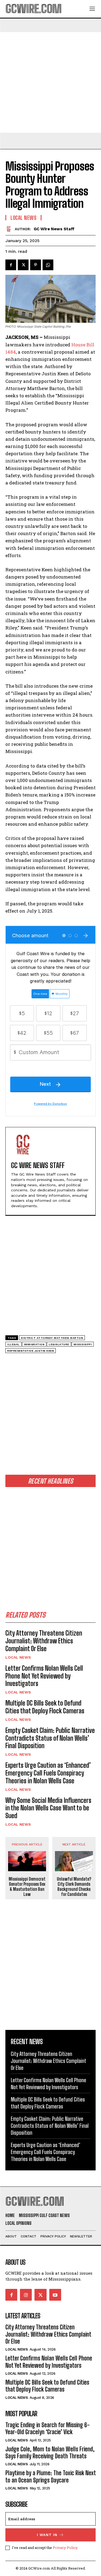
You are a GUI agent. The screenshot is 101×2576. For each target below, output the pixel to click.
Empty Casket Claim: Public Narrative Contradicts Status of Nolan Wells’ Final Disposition (50, 1738)
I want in (47, 2535)
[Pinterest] (36, 265)
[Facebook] (11, 265)
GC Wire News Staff (54, 229)
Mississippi (83, 1344)
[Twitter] (23, 265)
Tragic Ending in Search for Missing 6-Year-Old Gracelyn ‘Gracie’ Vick (48, 2428)
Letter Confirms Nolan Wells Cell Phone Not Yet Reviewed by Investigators (44, 1676)
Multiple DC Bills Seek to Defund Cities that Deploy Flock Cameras (45, 1707)
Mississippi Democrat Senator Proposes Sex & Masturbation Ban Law (27, 1887)
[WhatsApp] (48, 265)
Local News (18, 1657)
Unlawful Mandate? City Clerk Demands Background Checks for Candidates (74, 1887)
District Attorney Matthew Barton (52, 1338)
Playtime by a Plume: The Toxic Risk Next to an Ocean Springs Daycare (50, 2476)
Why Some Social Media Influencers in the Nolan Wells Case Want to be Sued (48, 1808)
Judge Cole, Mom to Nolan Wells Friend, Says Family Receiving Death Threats (50, 2453)
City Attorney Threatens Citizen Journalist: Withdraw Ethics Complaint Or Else (44, 1641)
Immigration (34, 1344)
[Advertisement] (50, 82)
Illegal (13, 1344)
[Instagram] (26, 2295)
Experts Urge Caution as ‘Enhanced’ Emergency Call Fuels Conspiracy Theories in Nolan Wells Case (48, 1773)
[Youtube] (55, 2295)
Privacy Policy (65, 2548)
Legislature (59, 1344)
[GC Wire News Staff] (10, 229)
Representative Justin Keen (31, 1351)
